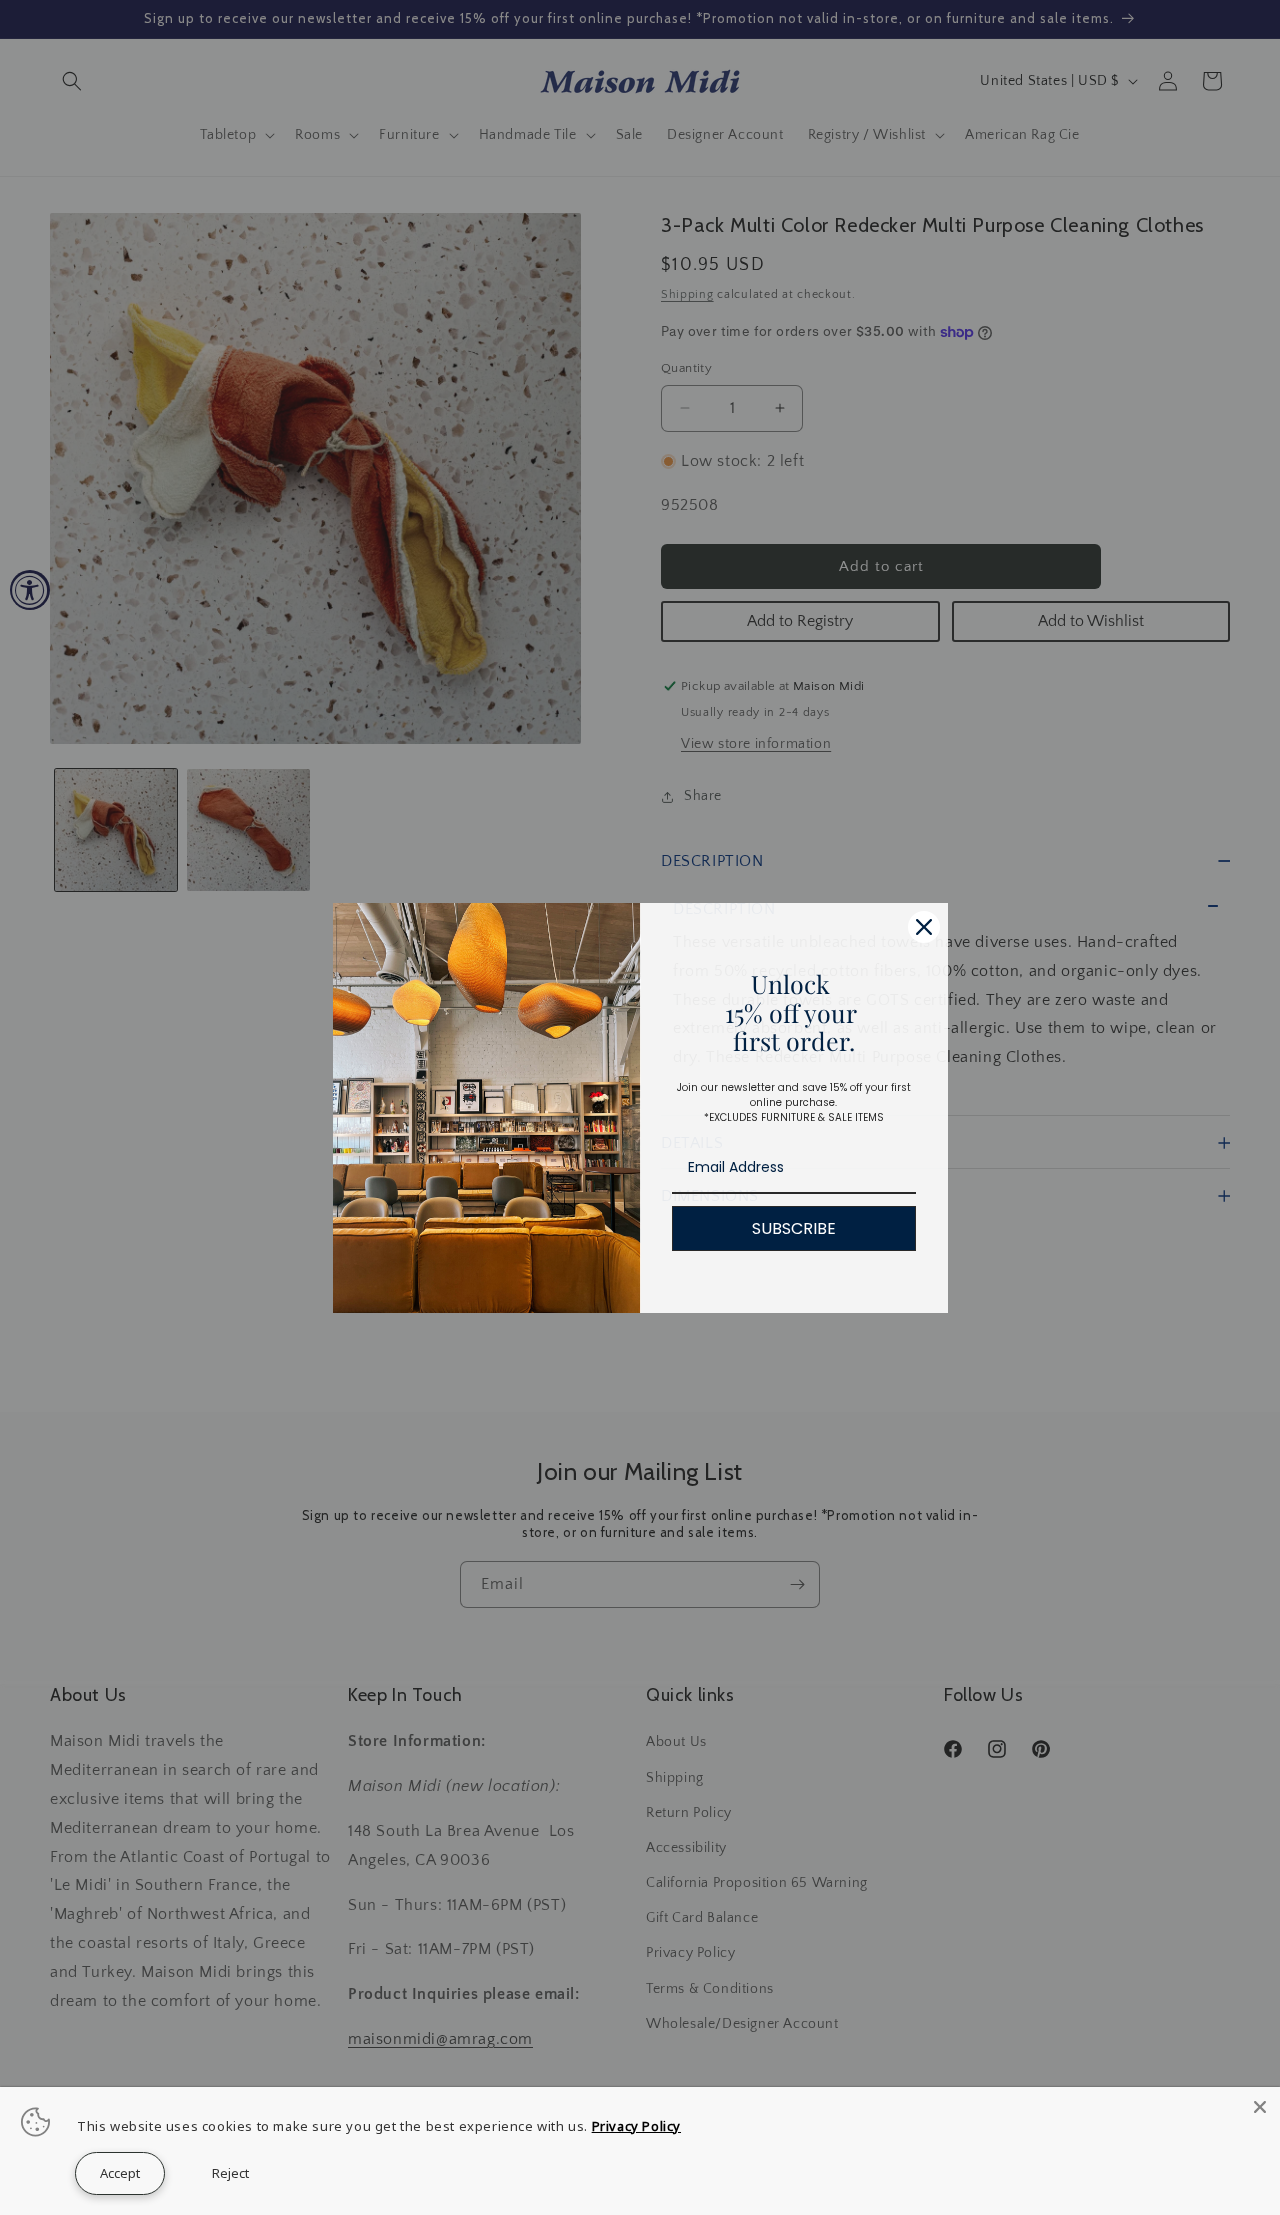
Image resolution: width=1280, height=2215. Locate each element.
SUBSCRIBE (794, 1228)
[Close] (1260, 2107)
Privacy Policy (636, 2126)
